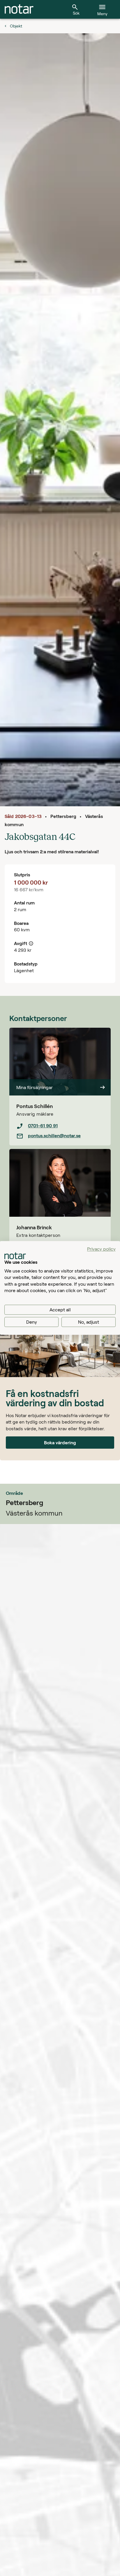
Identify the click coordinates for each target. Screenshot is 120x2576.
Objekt (16, 26)
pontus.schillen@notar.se (54, 1135)
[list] (60, 1131)
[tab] (19, 9)
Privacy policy (101, 1249)
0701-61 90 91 (43, 1125)
